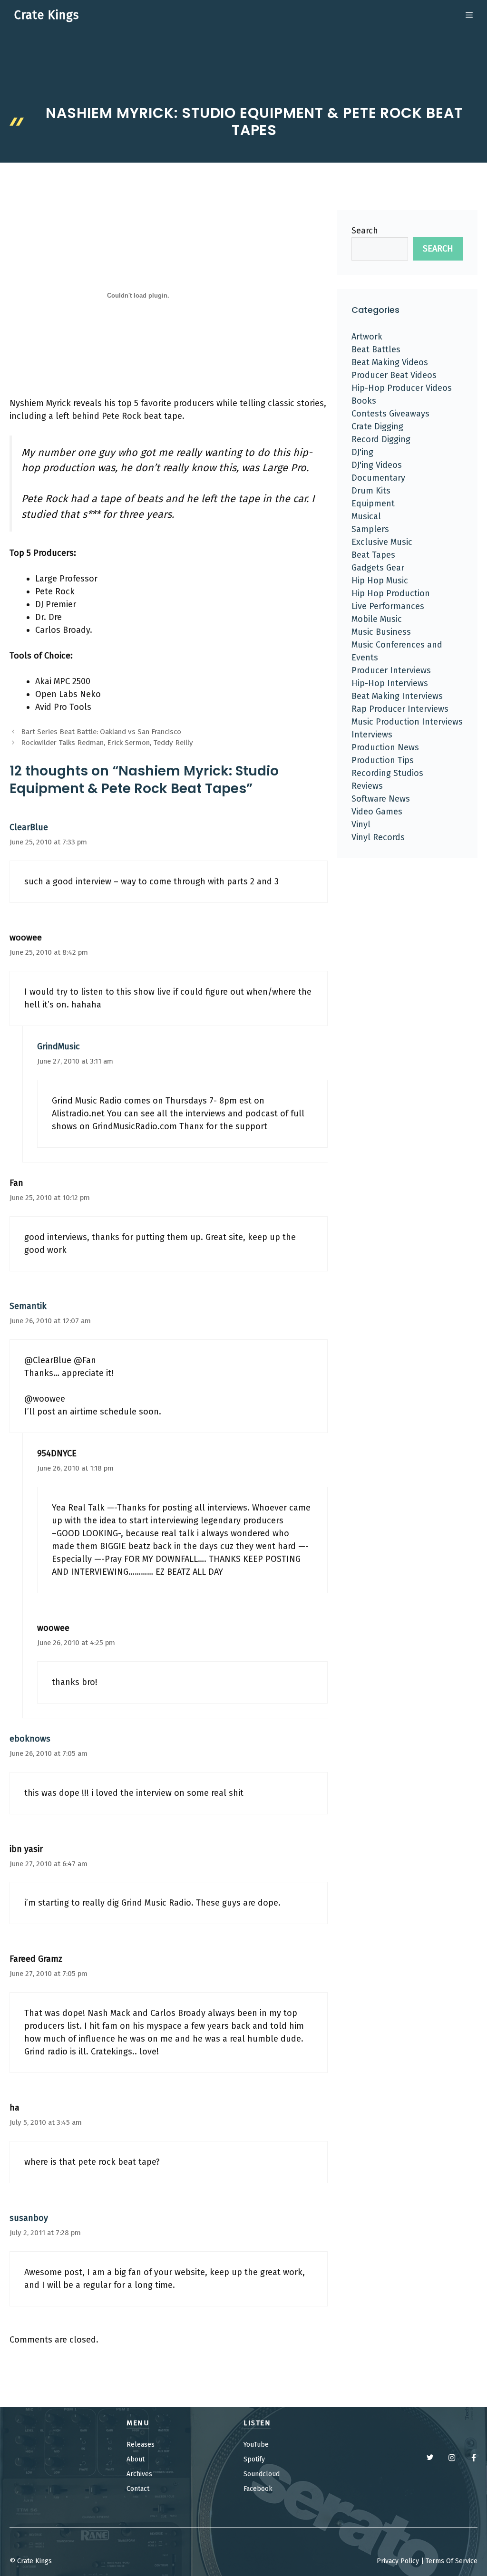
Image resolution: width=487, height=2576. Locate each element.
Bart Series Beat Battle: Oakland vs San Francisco (101, 732)
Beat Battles (376, 349)
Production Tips (383, 760)
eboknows (30, 1739)
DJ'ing (362, 452)
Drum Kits (371, 491)
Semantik (28, 1306)
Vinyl (361, 824)
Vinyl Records (378, 837)
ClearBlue (29, 827)
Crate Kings (47, 15)
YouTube (256, 2445)
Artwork (367, 337)
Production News (385, 747)
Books (364, 401)
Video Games (377, 812)
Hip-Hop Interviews (390, 683)
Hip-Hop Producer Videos (402, 388)
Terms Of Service (452, 2561)
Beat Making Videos (390, 362)
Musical (366, 516)
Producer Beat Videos (394, 375)
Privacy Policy (398, 2561)
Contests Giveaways (390, 414)
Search (365, 231)
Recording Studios (387, 773)
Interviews (372, 735)
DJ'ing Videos (377, 465)
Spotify (254, 2459)
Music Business (381, 632)
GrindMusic (58, 1046)
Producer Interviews (391, 670)
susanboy (29, 2218)
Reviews (367, 786)
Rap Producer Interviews (400, 709)
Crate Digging (377, 426)
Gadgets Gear (378, 568)
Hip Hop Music (380, 581)
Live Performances (388, 606)
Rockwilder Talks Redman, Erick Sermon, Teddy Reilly (107, 743)
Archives (139, 2474)
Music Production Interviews (407, 722)
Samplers (370, 529)
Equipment (373, 504)
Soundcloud (262, 2474)
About (136, 2459)
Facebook (258, 2489)
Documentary (378, 478)
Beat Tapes (373, 555)
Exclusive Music (382, 542)
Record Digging (381, 439)
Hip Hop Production (391, 593)
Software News (381, 799)
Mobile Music (377, 619)
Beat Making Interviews (397, 696)
